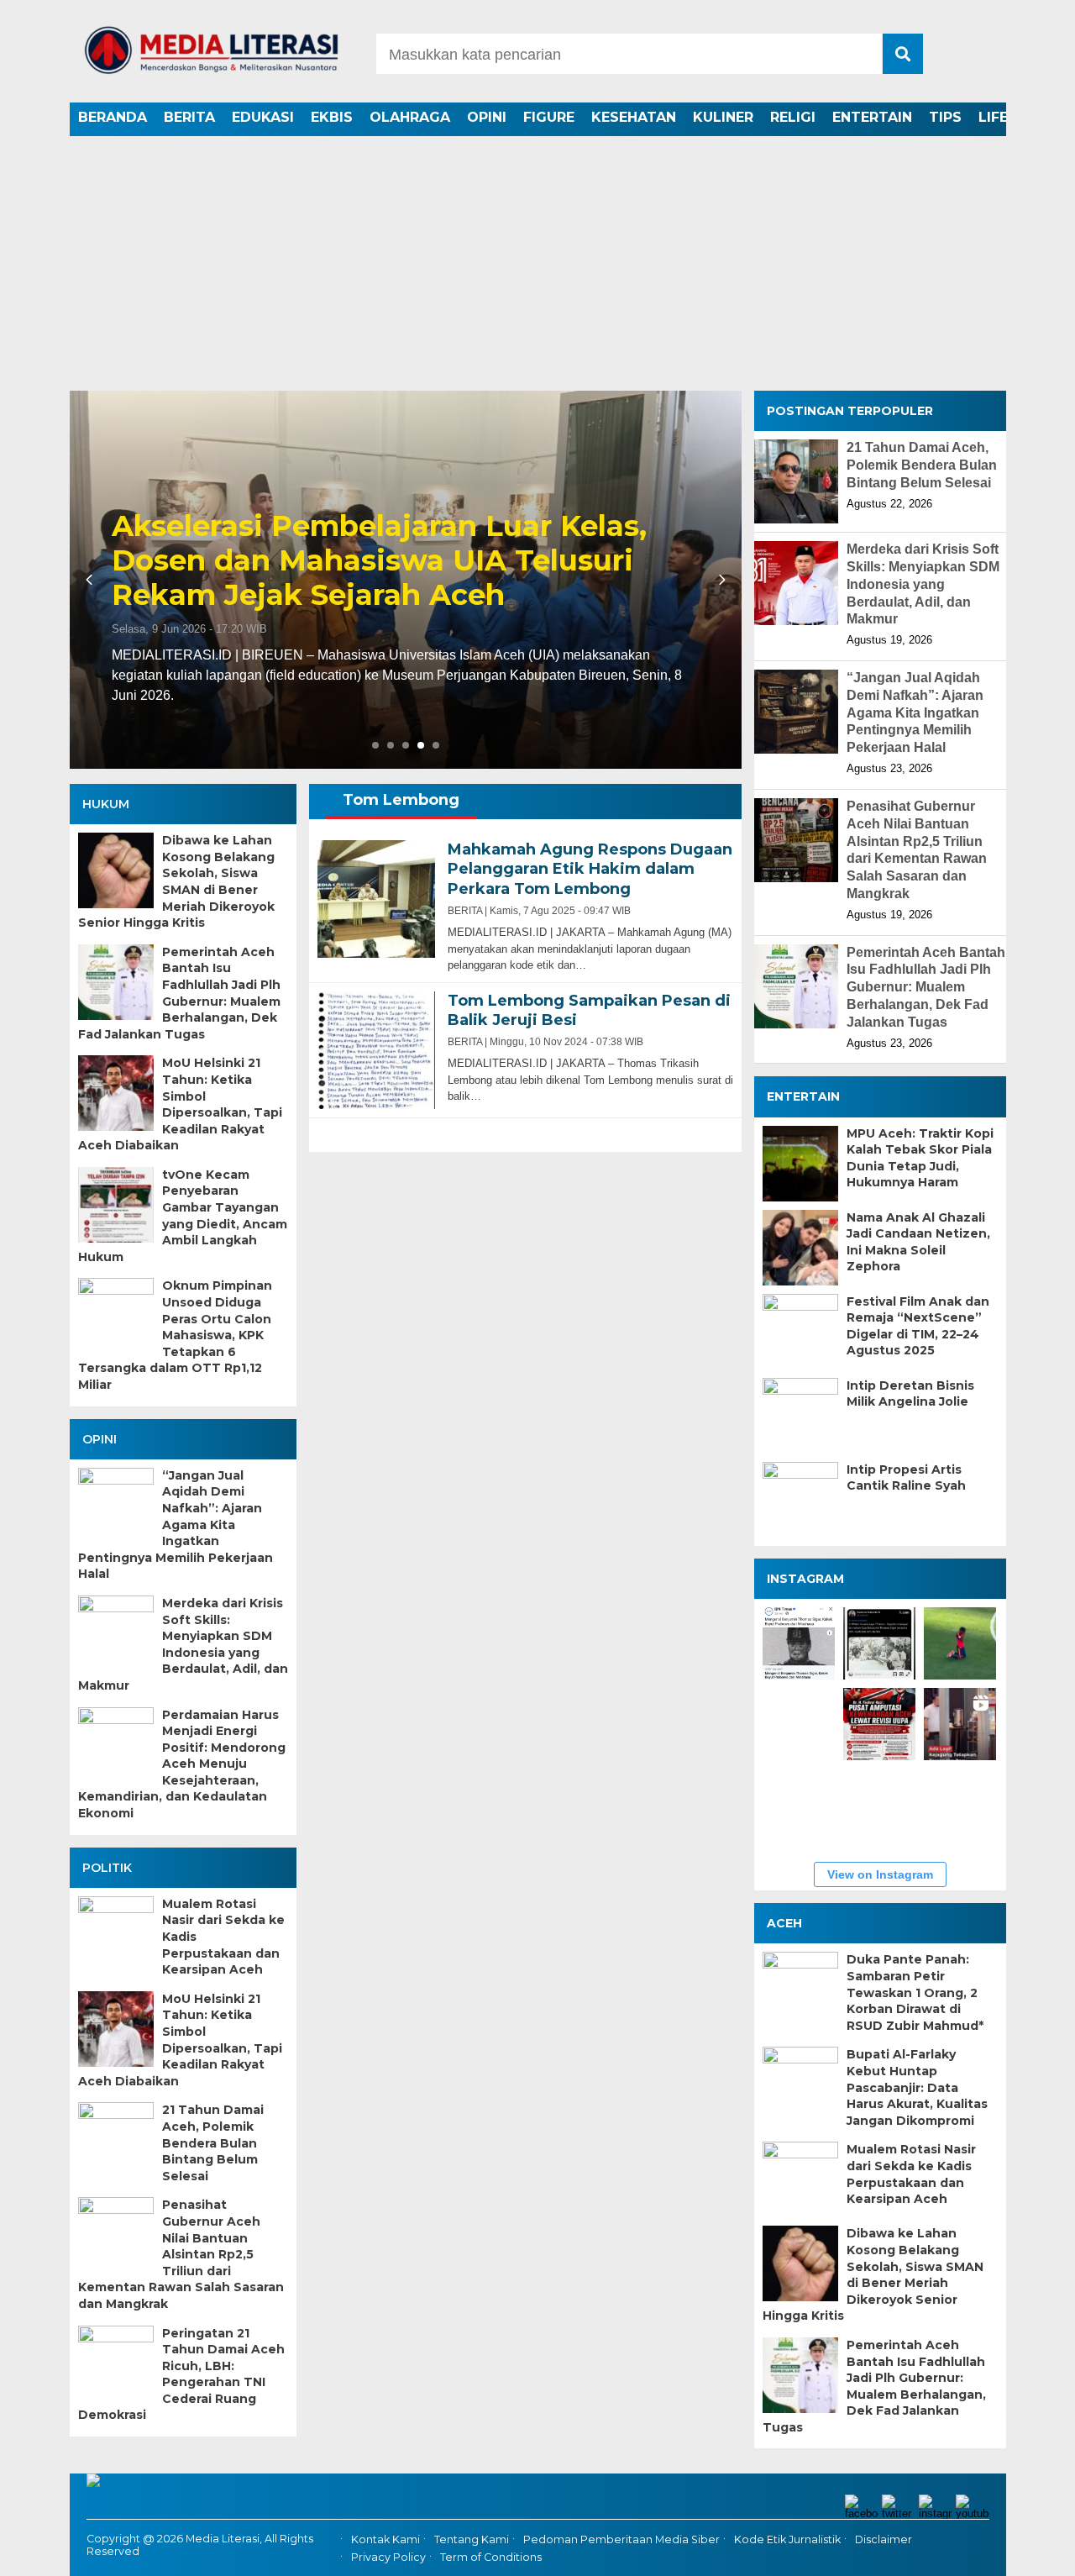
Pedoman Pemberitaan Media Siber (621, 2540)
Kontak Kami (385, 2540)
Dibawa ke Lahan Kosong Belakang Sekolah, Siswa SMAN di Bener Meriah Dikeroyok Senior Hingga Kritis (176, 881)
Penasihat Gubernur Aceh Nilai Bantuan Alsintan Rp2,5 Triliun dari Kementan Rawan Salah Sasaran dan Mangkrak (181, 2254)
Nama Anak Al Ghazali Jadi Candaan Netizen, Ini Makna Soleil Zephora (918, 1242)
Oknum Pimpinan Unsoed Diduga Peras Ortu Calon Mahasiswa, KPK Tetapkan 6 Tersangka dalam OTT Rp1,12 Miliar (175, 1335)
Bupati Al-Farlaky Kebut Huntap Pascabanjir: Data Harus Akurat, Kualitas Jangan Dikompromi (917, 2087)
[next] (720, 580)
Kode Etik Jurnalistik (787, 2540)
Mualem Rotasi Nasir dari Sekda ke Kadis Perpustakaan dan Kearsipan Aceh (223, 1937)
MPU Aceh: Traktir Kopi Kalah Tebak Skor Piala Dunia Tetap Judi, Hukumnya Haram (920, 1158)
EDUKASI (263, 117)
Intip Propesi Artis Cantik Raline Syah (906, 1478)
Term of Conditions (491, 2557)
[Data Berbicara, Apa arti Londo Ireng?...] (879, 1643)
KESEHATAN (634, 117)
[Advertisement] (537, 265)
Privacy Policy (388, 2557)
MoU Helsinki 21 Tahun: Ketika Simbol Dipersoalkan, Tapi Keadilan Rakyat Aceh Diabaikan (180, 1104)
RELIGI (793, 117)
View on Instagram (880, 1874)
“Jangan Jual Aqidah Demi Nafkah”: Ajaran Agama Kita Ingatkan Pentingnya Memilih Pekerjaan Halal (176, 1525)
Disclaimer (884, 2540)
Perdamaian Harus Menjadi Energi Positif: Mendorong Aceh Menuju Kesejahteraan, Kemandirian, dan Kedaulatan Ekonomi (182, 1764)
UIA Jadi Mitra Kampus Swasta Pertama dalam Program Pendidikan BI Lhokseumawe (404, 520)
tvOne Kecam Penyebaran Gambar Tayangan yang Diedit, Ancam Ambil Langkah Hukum (183, 1216)
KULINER (723, 117)
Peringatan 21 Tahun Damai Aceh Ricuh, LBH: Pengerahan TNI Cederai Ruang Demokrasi (181, 2374)
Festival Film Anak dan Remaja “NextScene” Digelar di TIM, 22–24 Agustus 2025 (918, 1326)
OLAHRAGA (410, 117)
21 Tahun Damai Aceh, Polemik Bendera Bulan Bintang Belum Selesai (213, 2142)
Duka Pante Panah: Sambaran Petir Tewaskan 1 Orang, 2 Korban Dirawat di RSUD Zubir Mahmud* (915, 1992)
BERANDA (113, 117)
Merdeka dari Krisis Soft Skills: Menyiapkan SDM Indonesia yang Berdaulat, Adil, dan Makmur (183, 1644)
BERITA (189, 117)
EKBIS (332, 117)
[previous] (92, 580)
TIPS (945, 117)
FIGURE (549, 117)
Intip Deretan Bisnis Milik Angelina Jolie (910, 1394)
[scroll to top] (1025, 2552)
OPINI (487, 117)
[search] (903, 54)
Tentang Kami (472, 2540)
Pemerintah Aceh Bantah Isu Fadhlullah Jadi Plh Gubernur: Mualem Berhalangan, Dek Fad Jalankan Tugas (179, 993)
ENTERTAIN (872, 117)
